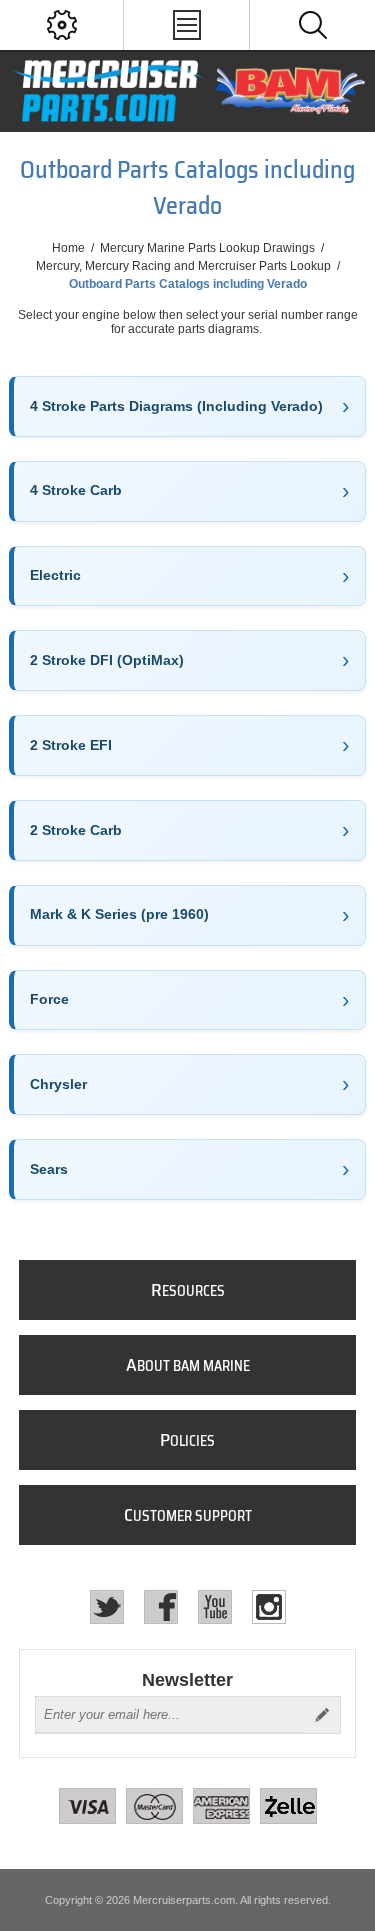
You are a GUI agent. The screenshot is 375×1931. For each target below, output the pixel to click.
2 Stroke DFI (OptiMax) (107, 660)
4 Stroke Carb (76, 490)
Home (68, 248)
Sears (49, 1169)
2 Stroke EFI (71, 745)
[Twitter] (107, 1607)
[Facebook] (161, 1607)
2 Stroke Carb (76, 830)
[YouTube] (215, 1607)
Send (322, 1715)
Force (49, 999)
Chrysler (58, 1084)
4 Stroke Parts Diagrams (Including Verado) (176, 406)
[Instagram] (269, 1607)
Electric (55, 575)
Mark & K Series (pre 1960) (119, 914)
